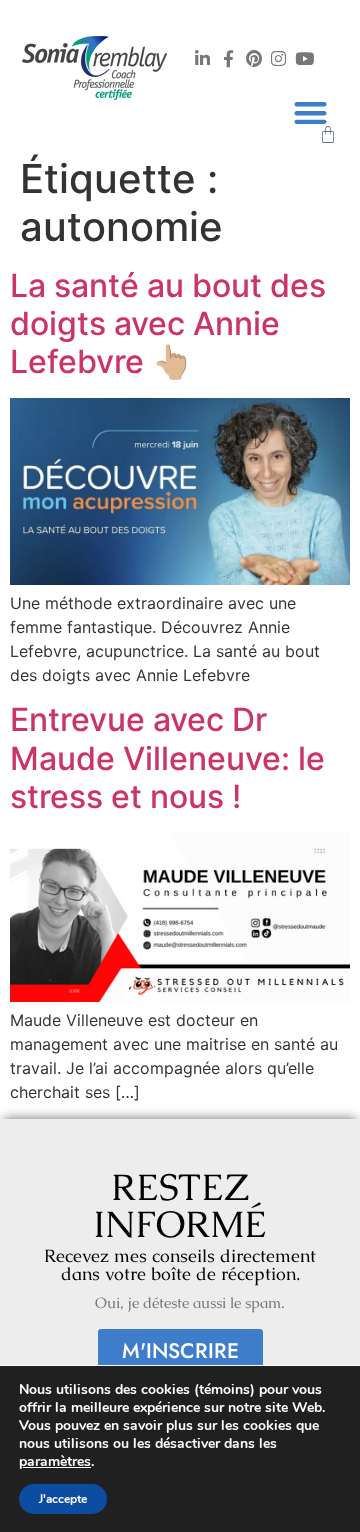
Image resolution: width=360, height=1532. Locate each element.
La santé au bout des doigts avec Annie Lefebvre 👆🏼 (168, 324)
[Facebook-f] (228, 58)
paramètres (55, 1462)
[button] (310, 112)
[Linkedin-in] (203, 58)
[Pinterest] (253, 58)
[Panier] (328, 135)
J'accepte (63, 1499)
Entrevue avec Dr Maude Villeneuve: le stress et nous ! (167, 758)
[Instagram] (279, 58)
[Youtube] (304, 58)
